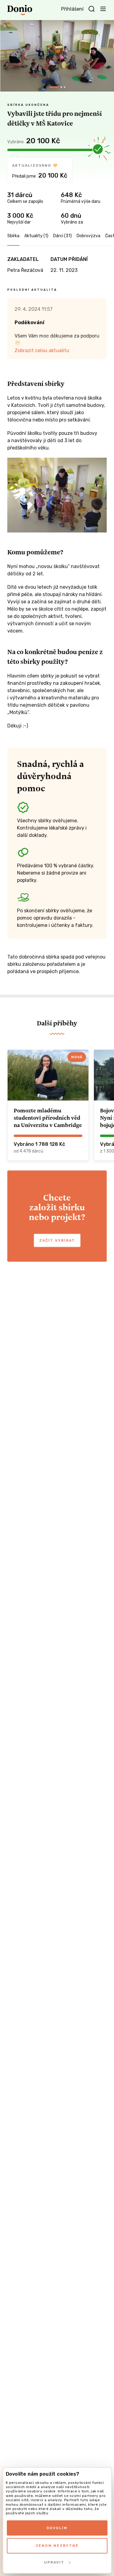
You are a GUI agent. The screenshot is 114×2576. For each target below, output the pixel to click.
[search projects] (92, 9)
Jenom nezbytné (57, 2546)
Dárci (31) (62, 236)
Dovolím (57, 2528)
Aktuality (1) (36, 236)
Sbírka (13, 236)
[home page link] (20, 10)
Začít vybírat (57, 1240)
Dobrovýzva (88, 236)
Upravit (54, 2562)
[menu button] (103, 9)
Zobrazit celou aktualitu (42, 350)
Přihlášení (72, 9)
